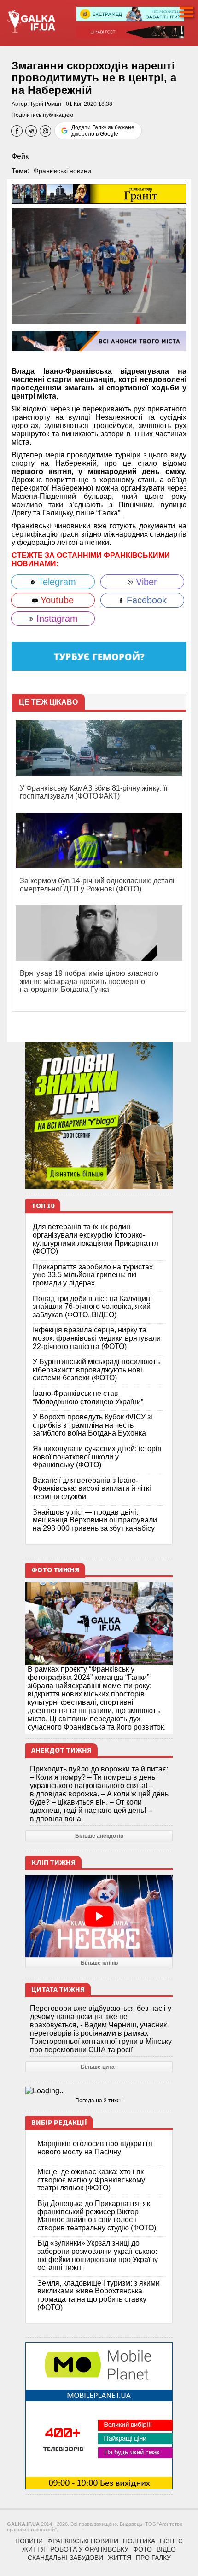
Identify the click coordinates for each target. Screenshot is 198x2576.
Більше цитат (99, 2067)
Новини (29, 2541)
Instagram (56, 619)
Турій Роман (46, 104)
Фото (143, 2549)
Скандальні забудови (65, 2558)
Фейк (20, 156)
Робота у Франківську (89, 2549)
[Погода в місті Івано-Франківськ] (99, 2091)
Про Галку (153, 2558)
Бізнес (171, 2541)
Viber (145, 582)
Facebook (145, 600)
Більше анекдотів (99, 1836)
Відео (166, 2549)
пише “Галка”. (99, 513)
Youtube (56, 600)
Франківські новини (62, 171)
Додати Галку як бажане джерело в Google (103, 131)
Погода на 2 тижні (99, 2101)
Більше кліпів (99, 1963)
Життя (34, 2549)
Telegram (56, 582)
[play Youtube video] (99, 1916)
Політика (139, 2541)
